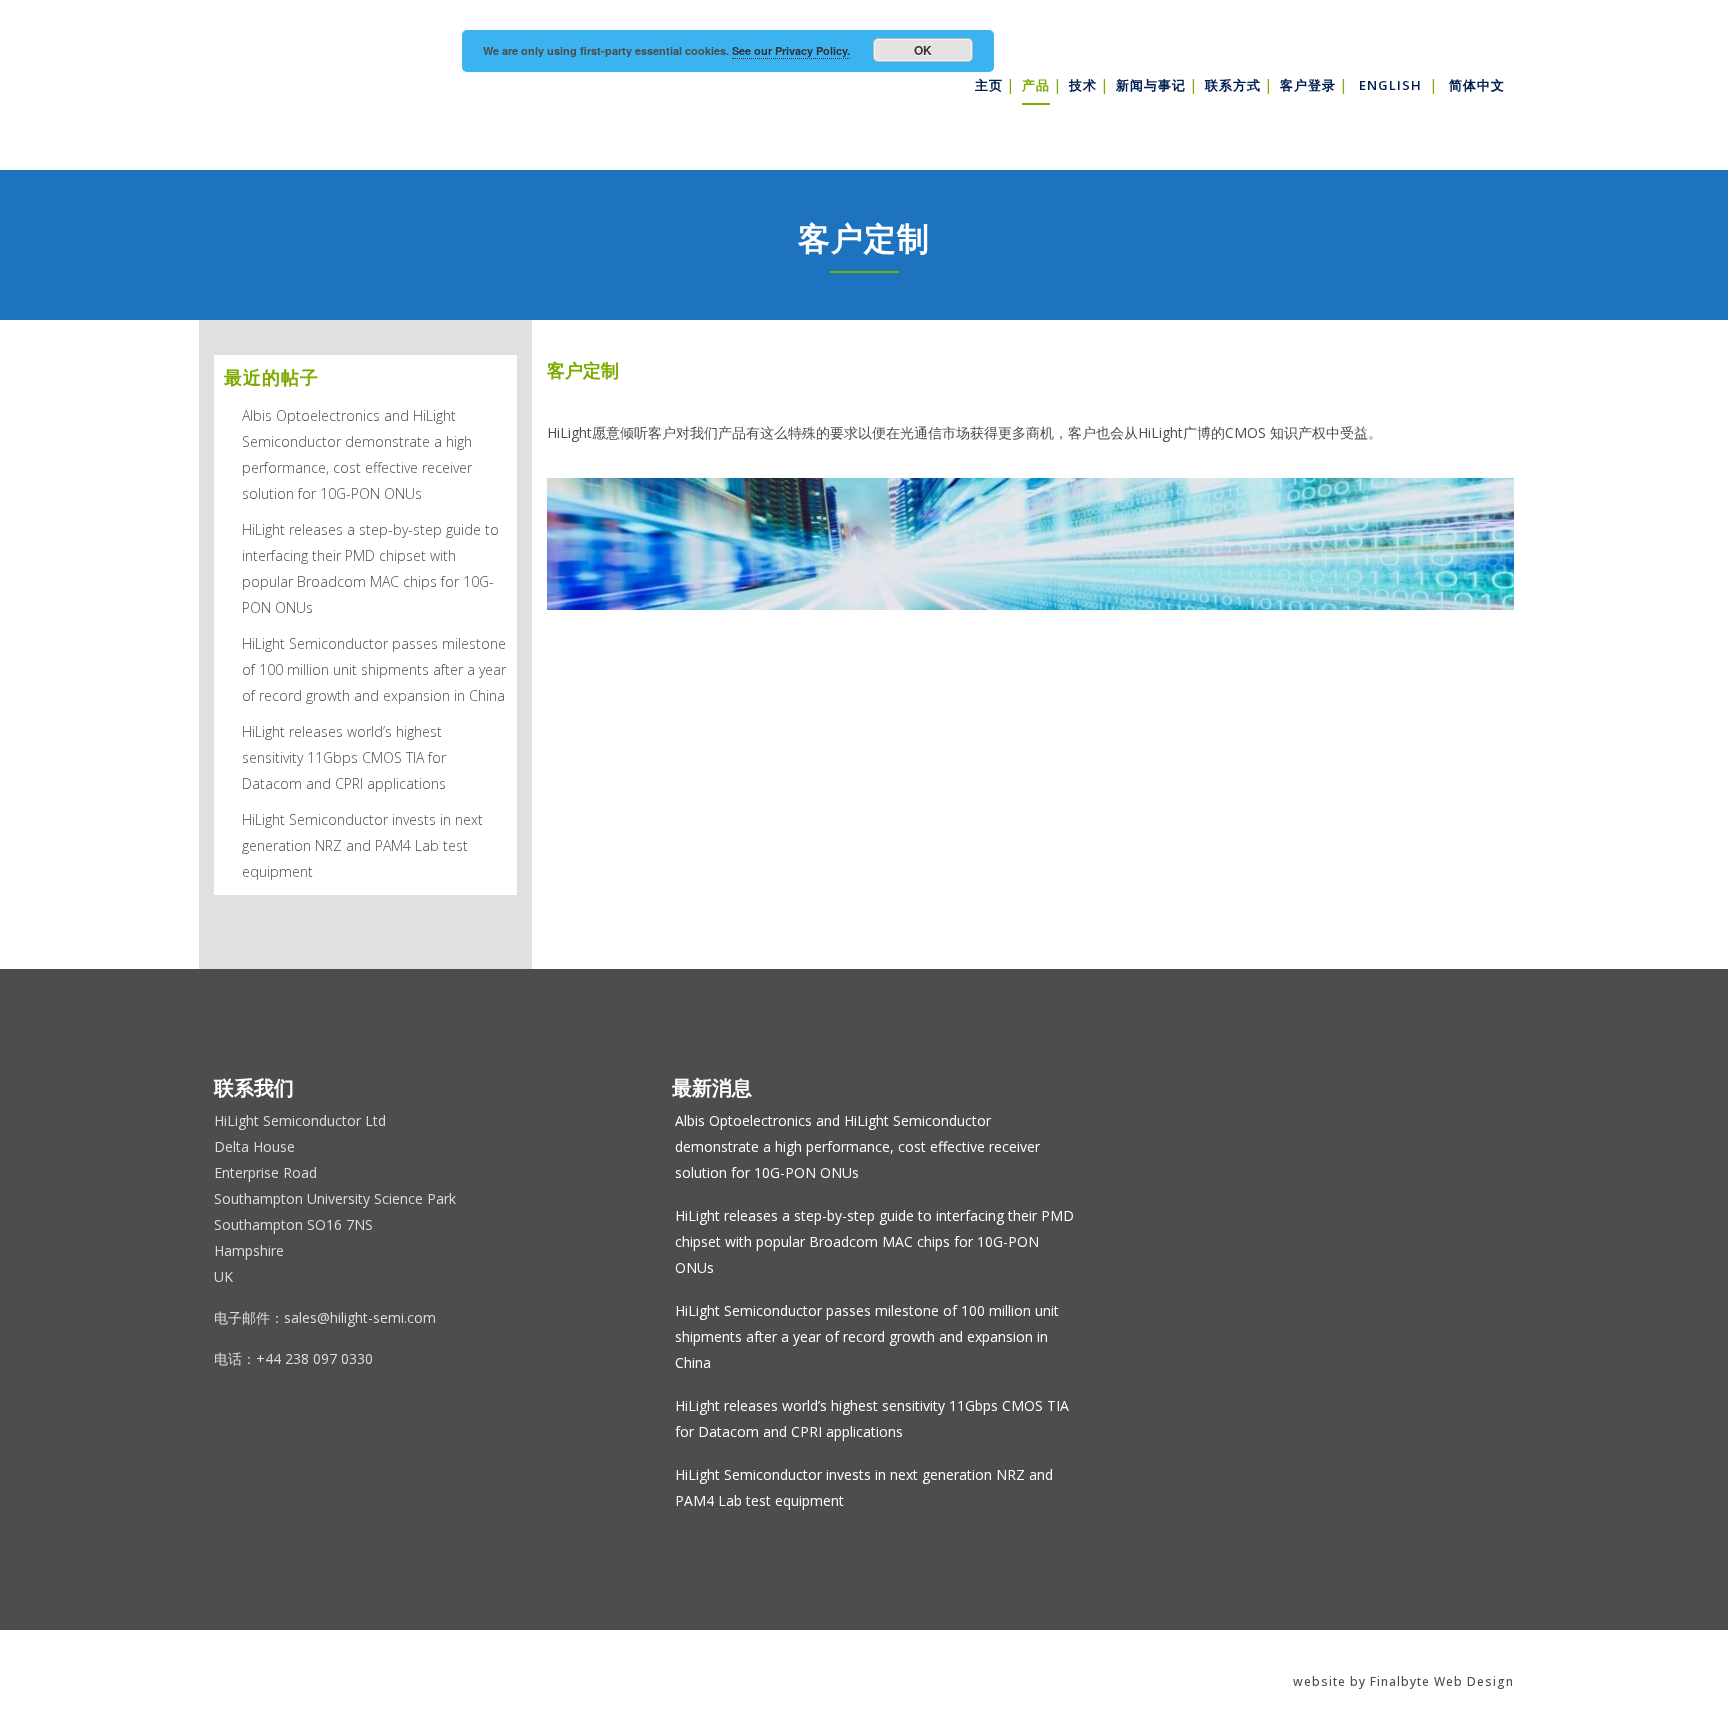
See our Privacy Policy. (791, 50)
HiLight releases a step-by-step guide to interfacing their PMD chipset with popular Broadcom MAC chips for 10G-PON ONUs (874, 1241)
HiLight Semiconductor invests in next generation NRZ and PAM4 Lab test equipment (362, 845)
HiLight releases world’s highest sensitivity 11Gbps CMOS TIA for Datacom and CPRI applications (344, 757)
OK (923, 50)
